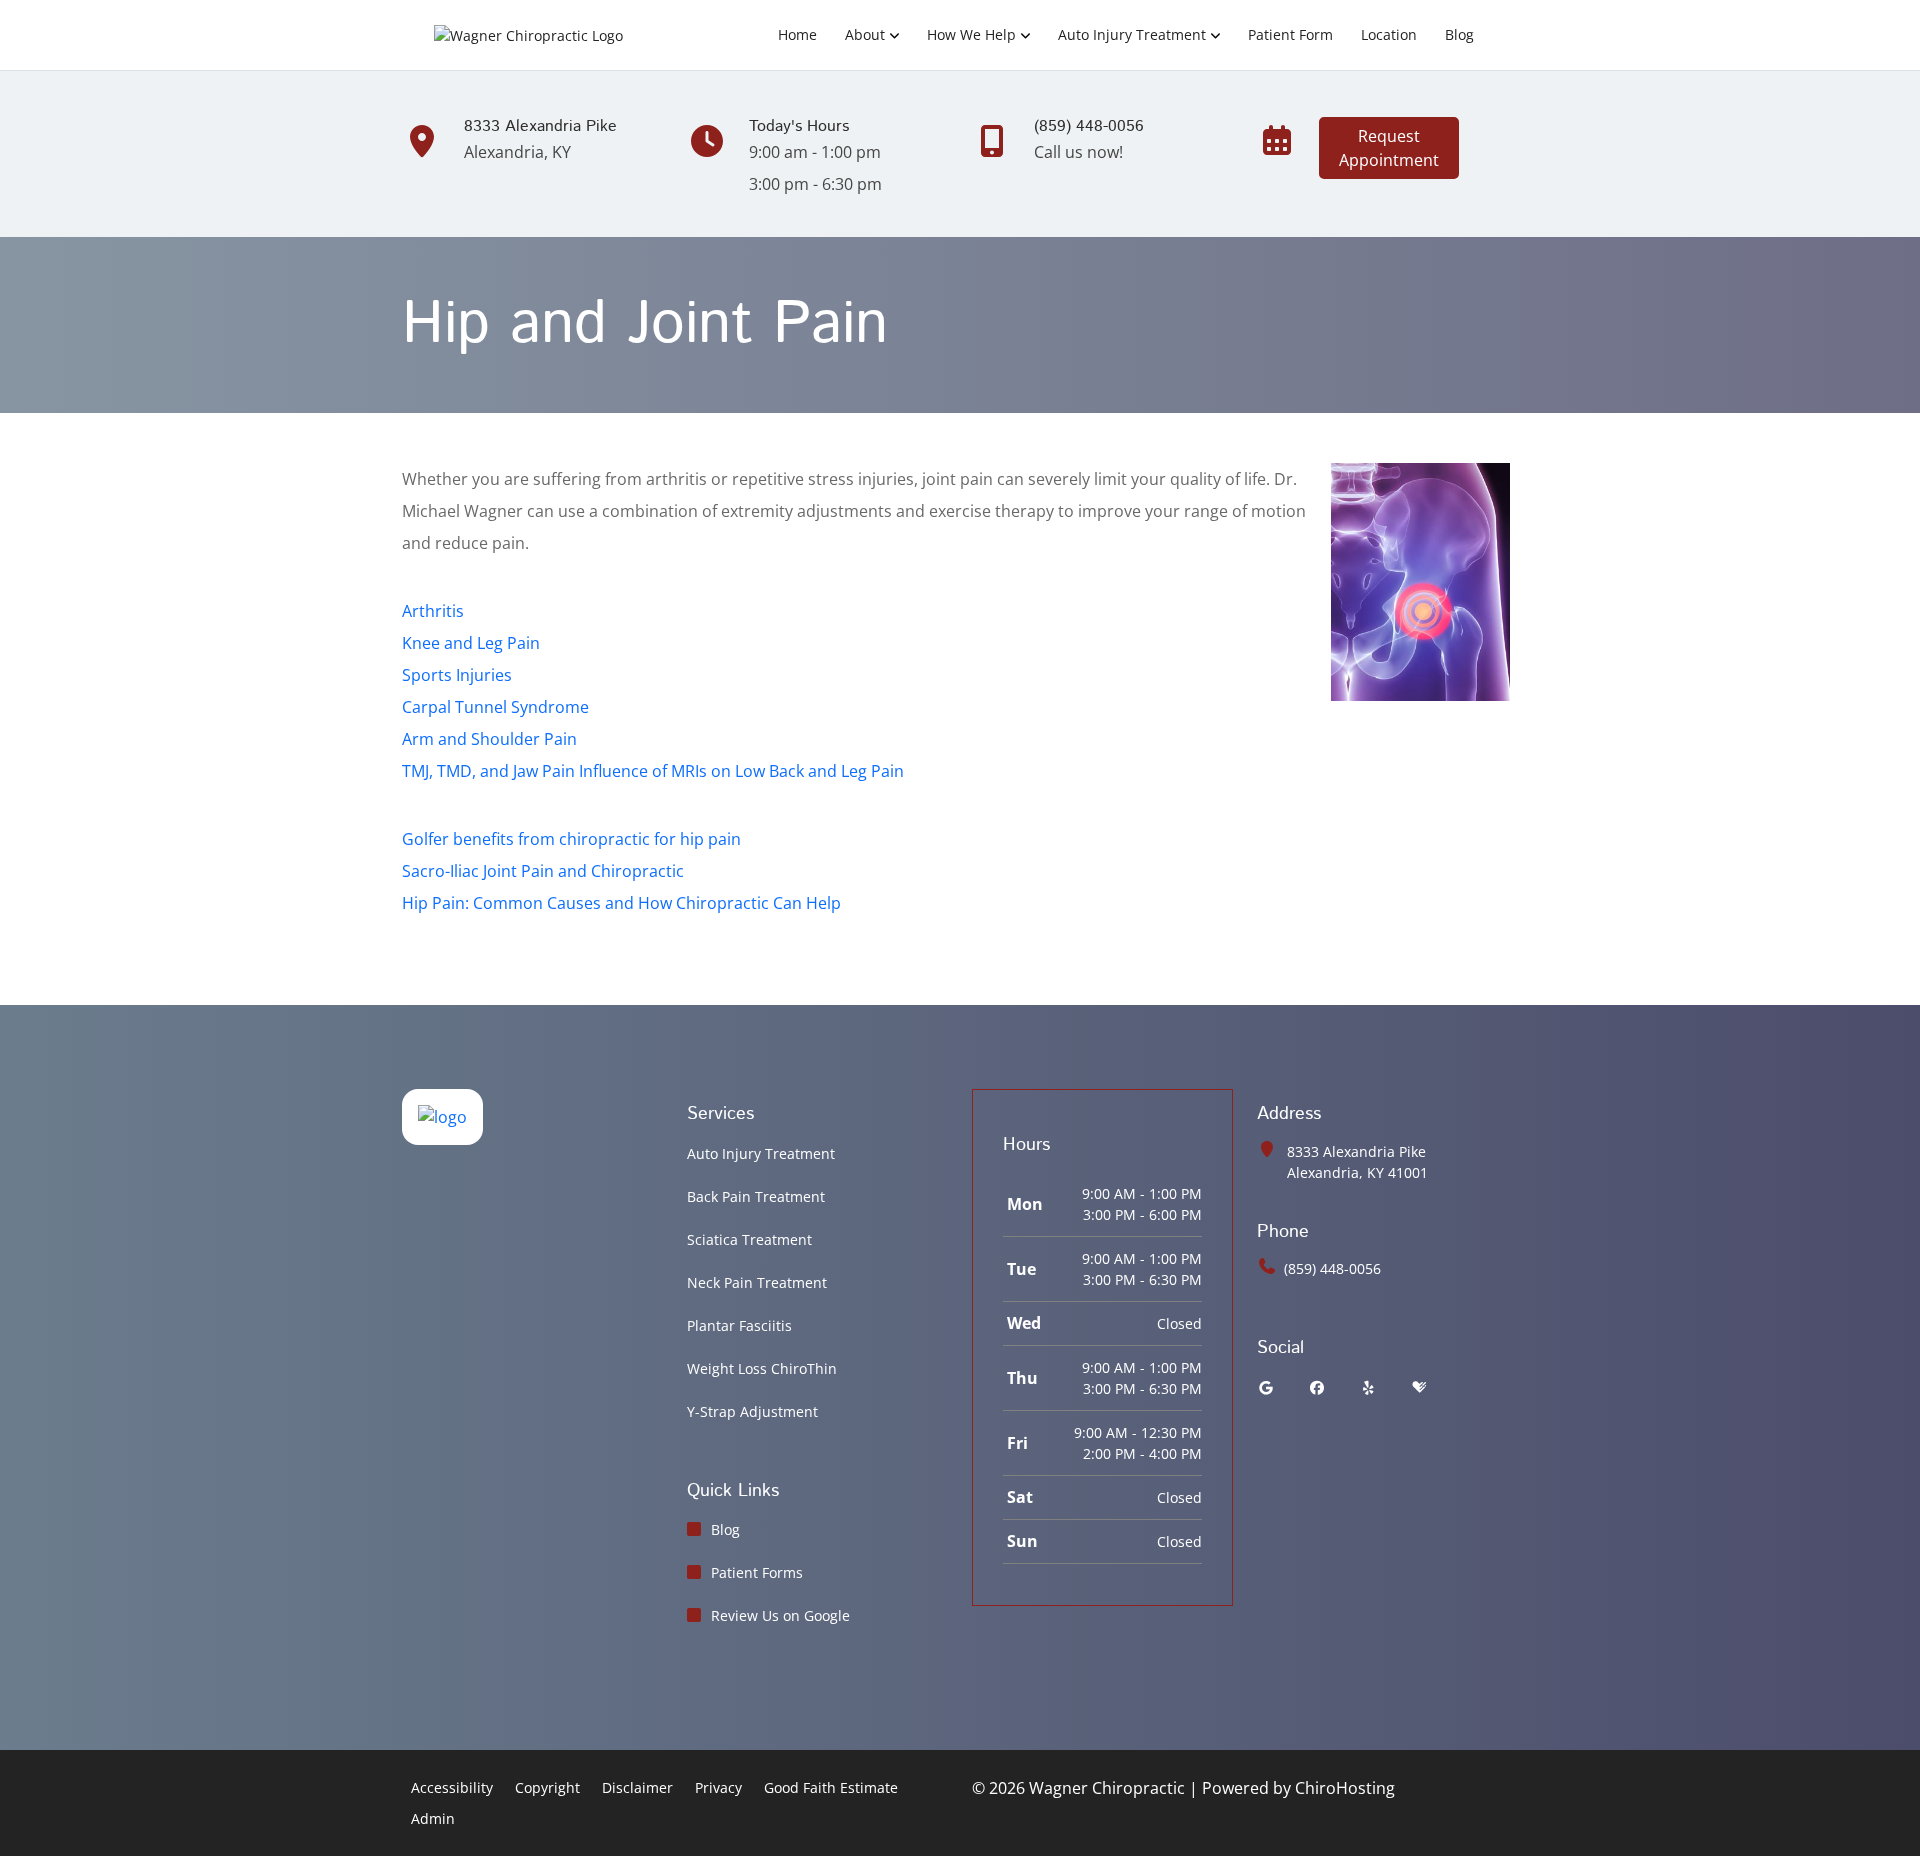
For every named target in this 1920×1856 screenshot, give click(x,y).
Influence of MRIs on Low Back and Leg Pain (741, 771)
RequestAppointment (1389, 148)
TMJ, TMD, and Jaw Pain (488, 771)
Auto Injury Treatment (1132, 34)
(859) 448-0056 (1332, 1268)
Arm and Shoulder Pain (489, 739)
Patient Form (1290, 34)
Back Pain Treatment (756, 1196)
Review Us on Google (780, 1615)
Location (1389, 34)
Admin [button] (433, 1818)
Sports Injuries (457, 675)
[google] (1266, 1387)
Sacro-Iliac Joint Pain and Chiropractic (543, 871)
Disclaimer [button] (637, 1787)
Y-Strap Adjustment (752, 1411)
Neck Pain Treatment (757, 1282)
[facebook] (1318, 1387)
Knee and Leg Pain (471, 643)
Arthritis (433, 611)
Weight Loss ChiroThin (762, 1368)
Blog (1459, 34)
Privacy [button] (718, 1787)
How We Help (971, 34)
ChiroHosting (1345, 1788)
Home (797, 34)
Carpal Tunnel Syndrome (495, 707)
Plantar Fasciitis (739, 1325)
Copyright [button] (547, 1787)
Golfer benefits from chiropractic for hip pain (571, 839)
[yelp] (1369, 1387)
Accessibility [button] (452, 1787)
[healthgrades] (1419, 1387)
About (865, 34)
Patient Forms (757, 1572)
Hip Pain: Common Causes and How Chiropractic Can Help (621, 903)
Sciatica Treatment (749, 1239)
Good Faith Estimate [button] (831, 1787)
